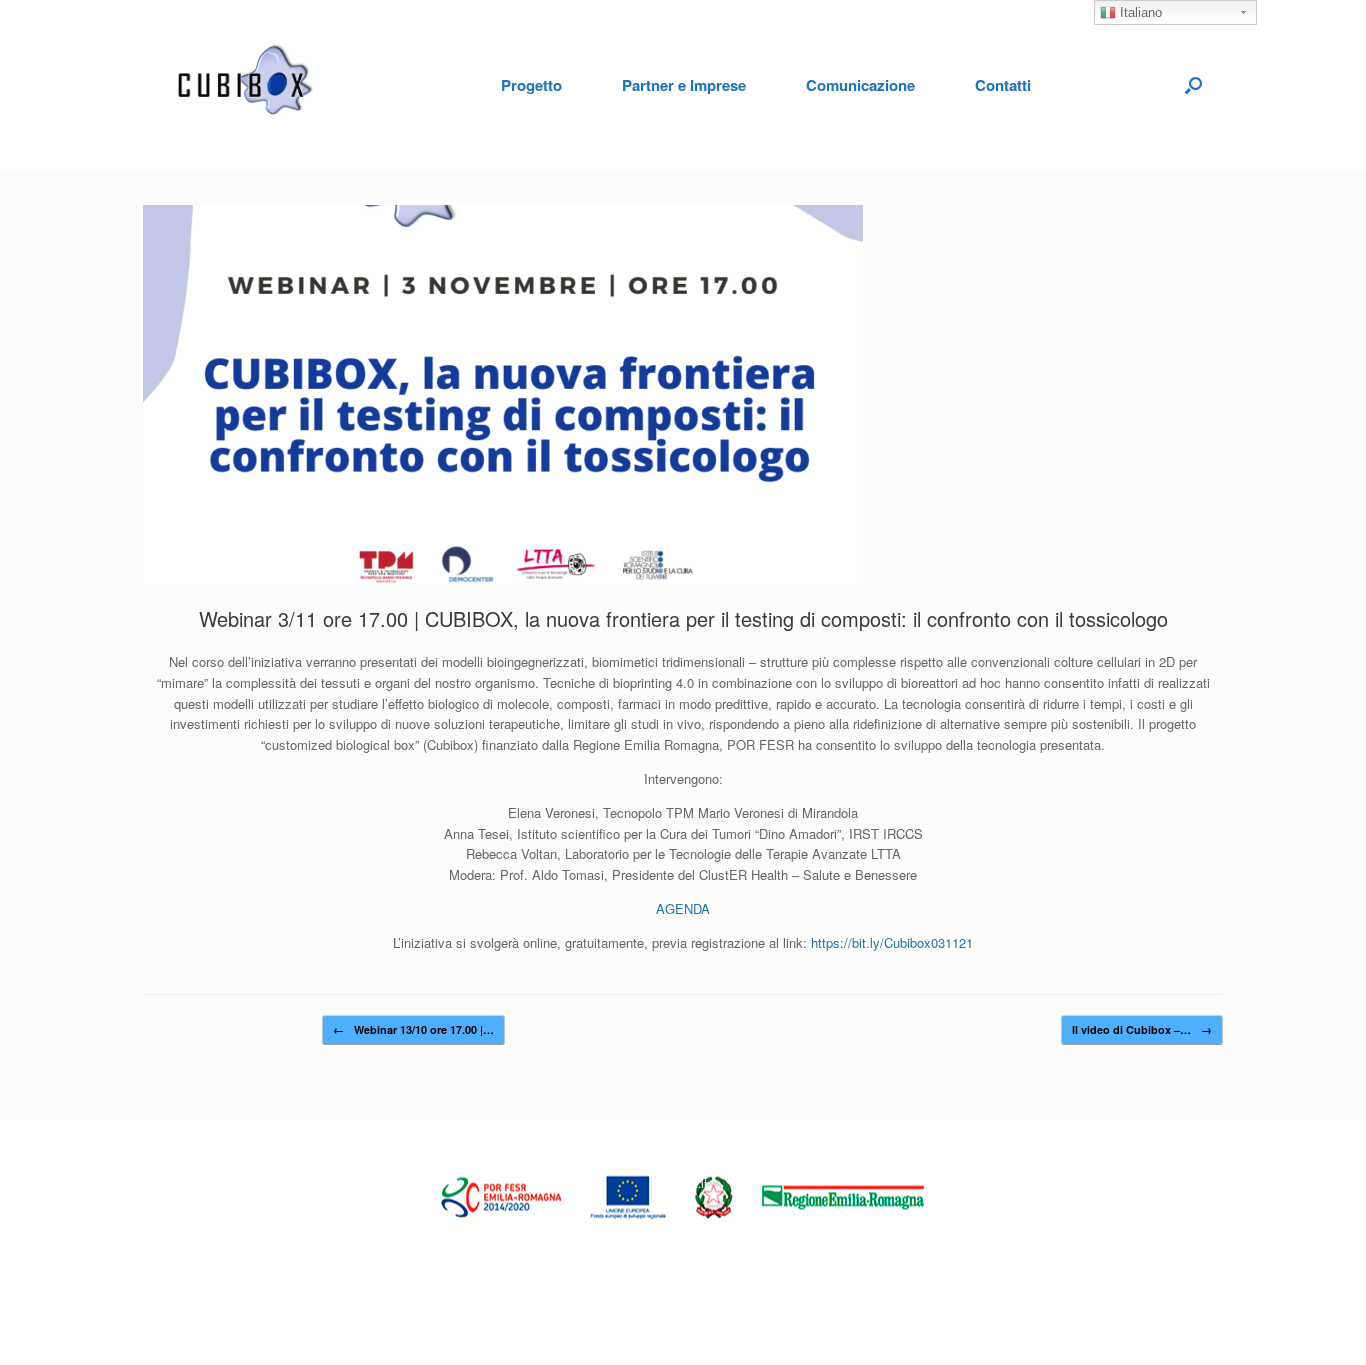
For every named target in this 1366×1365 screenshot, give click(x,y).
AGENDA (683, 908)
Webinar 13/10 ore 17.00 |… (413, 1029)
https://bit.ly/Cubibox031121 (892, 942)
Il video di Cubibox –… (1142, 1029)
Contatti (1003, 85)
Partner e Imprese (684, 85)
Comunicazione (860, 85)
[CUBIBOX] (248, 85)
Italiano (1139, 12)
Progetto (531, 85)
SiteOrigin (669, 1225)
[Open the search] (1193, 85)
